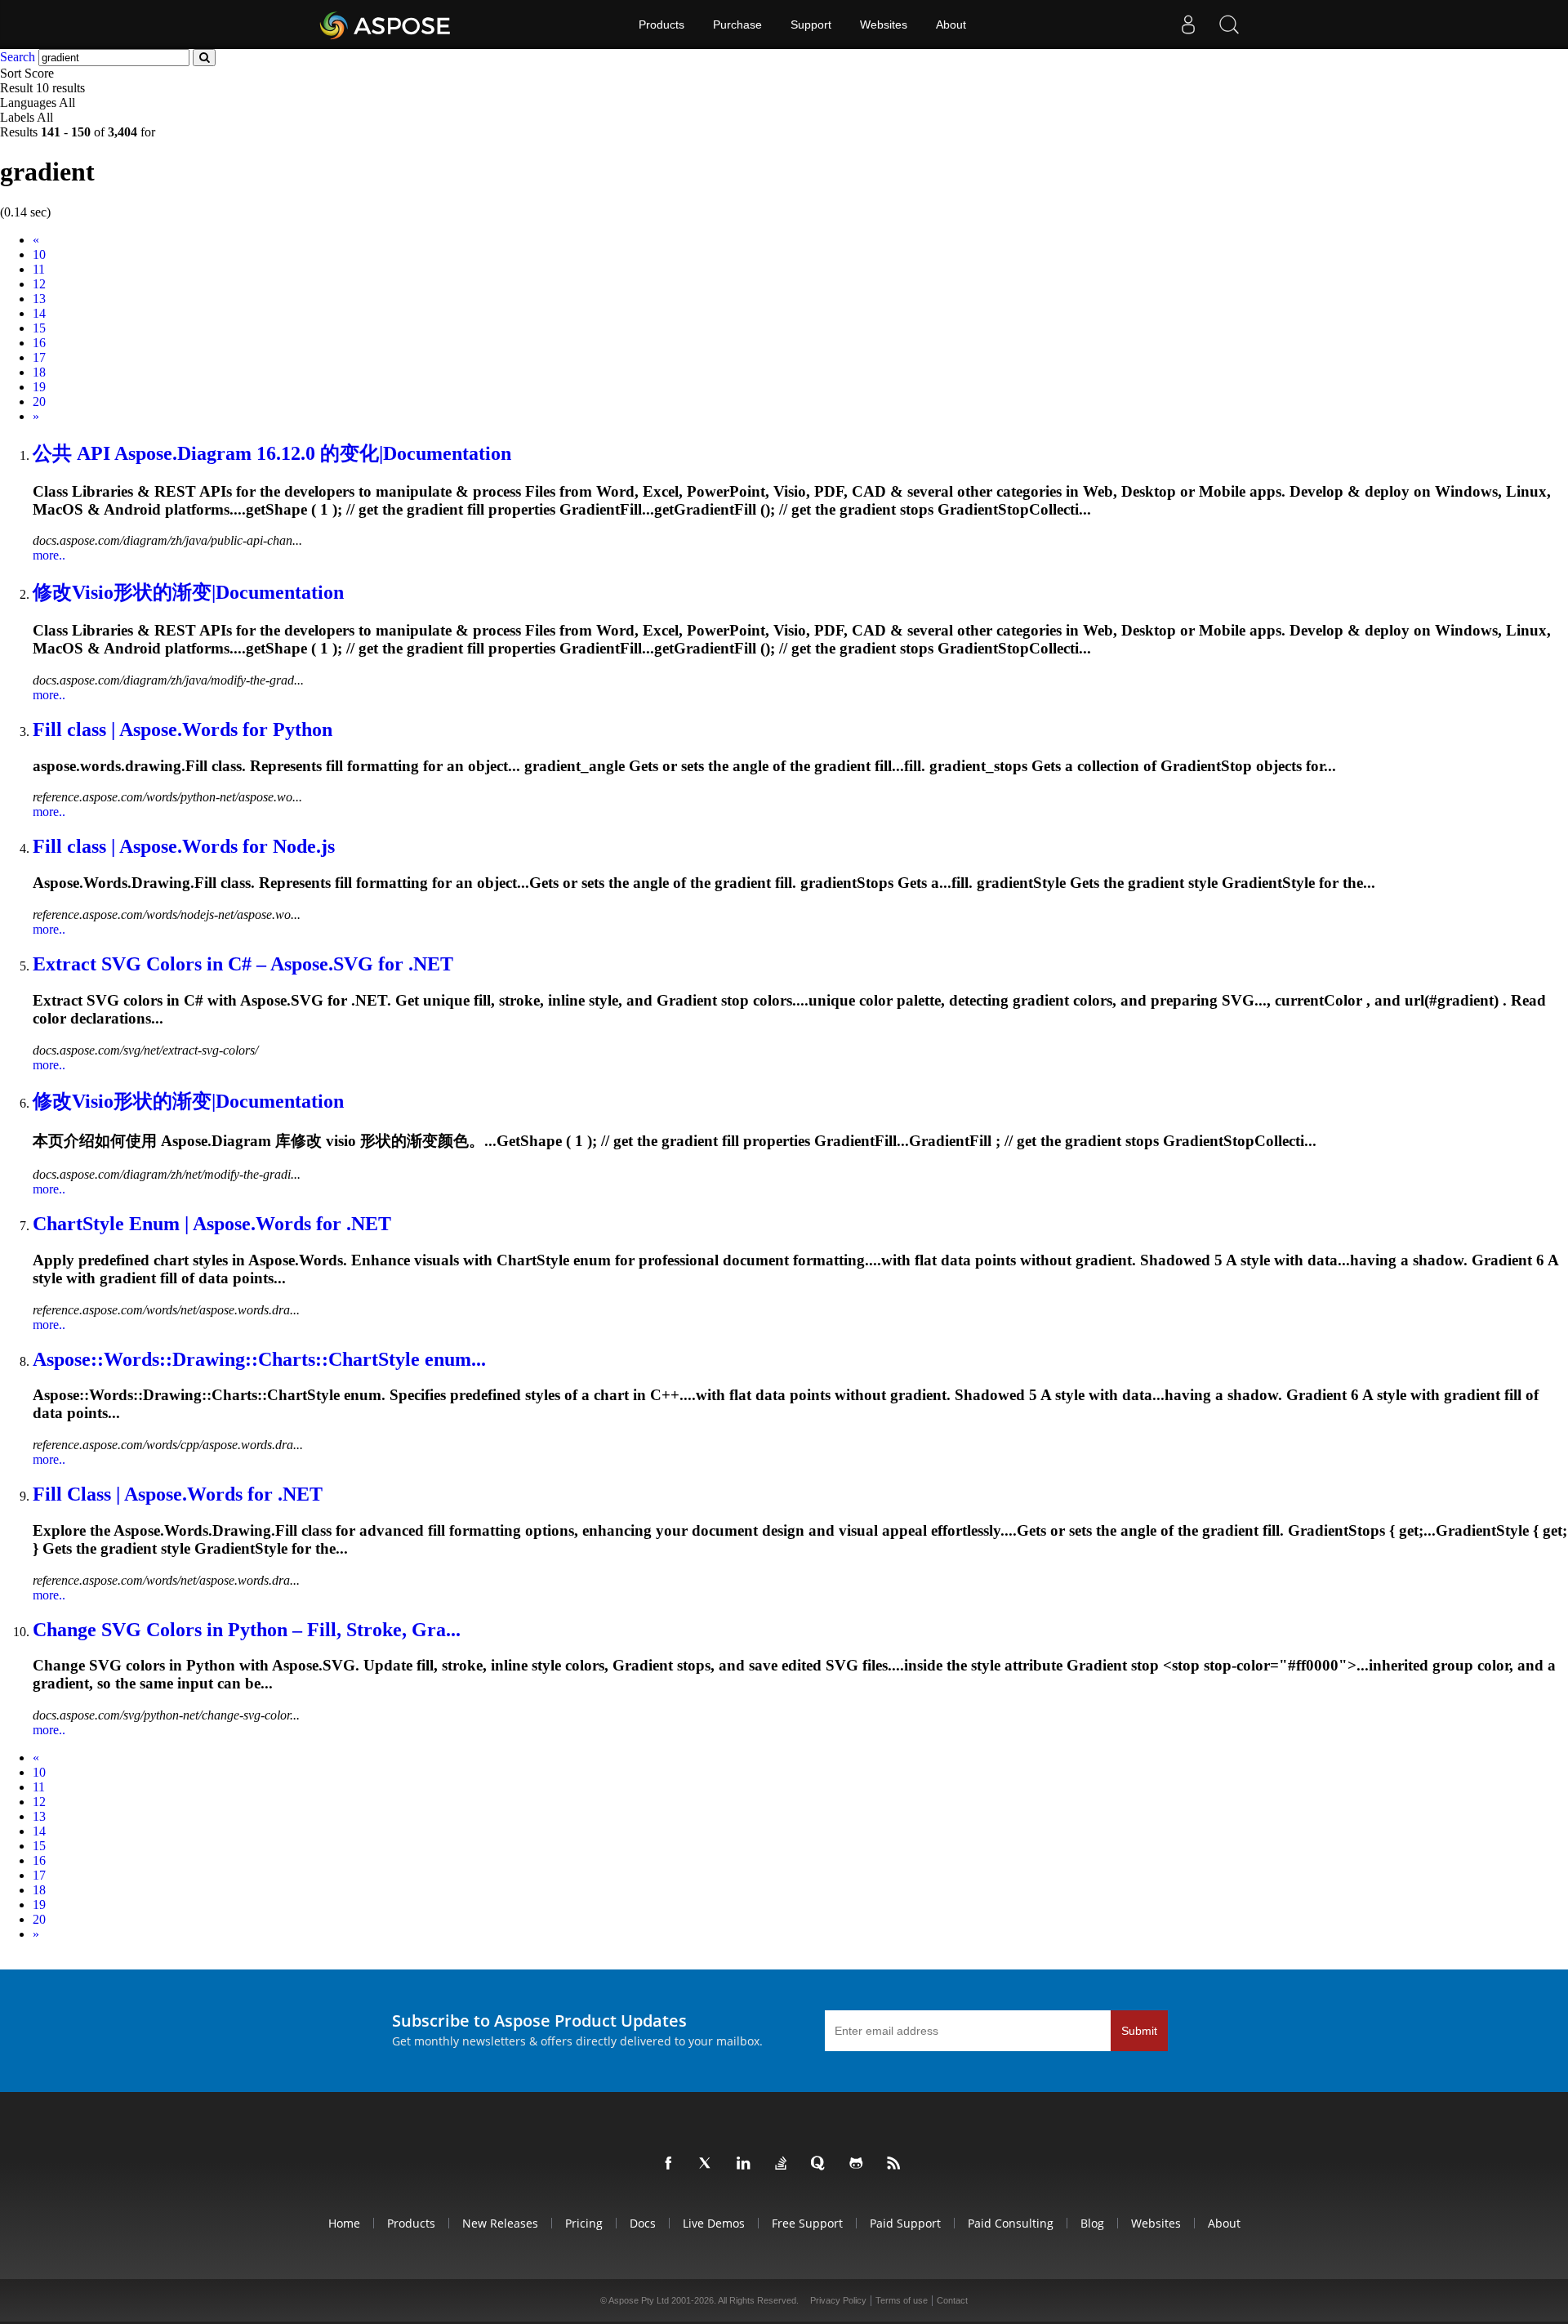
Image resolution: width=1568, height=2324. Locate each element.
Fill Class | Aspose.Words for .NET (178, 1494)
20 (39, 401)
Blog (1092, 2223)
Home (344, 2223)
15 (39, 328)
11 (39, 269)
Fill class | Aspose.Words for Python (183, 729)
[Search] (1229, 25)
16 (39, 343)
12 (39, 284)
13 (39, 299)
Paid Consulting (1011, 2223)
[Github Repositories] (859, 2164)
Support (811, 25)
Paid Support (905, 2223)
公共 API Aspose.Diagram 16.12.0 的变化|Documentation (272, 453)
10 (39, 254)
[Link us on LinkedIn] (746, 2164)
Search (18, 57)
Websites (884, 25)
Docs (643, 2223)
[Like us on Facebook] (671, 2164)
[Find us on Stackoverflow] (784, 2164)
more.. (49, 555)
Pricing (584, 2223)
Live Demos (714, 2223)
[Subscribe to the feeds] (897, 2164)
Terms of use (902, 2300)
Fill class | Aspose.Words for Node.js (184, 846)
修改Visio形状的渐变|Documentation (188, 592)
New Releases (500, 2223)
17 (39, 357)
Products (661, 25)
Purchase (737, 25)
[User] (1188, 25)
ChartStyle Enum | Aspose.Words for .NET (212, 1224)
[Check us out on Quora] (822, 2164)
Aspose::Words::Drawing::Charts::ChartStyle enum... (259, 1359)
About (951, 25)
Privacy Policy (838, 2300)
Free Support (807, 2223)
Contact (952, 2300)
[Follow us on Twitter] (709, 2164)
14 (39, 313)
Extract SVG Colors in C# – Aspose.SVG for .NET (243, 964)
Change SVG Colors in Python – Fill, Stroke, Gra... (247, 1630)
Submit (1139, 2031)
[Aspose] (386, 25)
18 (39, 372)
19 (39, 387)
